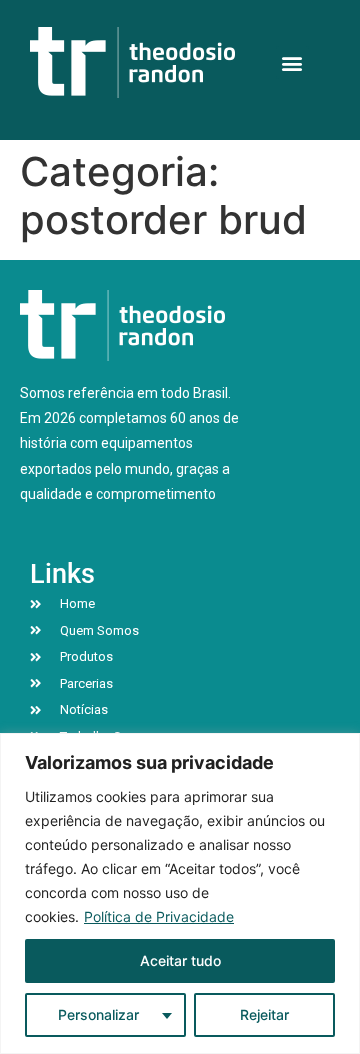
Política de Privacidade (159, 916)
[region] (180, 893)
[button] (292, 62)
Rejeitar (264, 1014)
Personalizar (98, 1014)
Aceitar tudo (180, 960)
